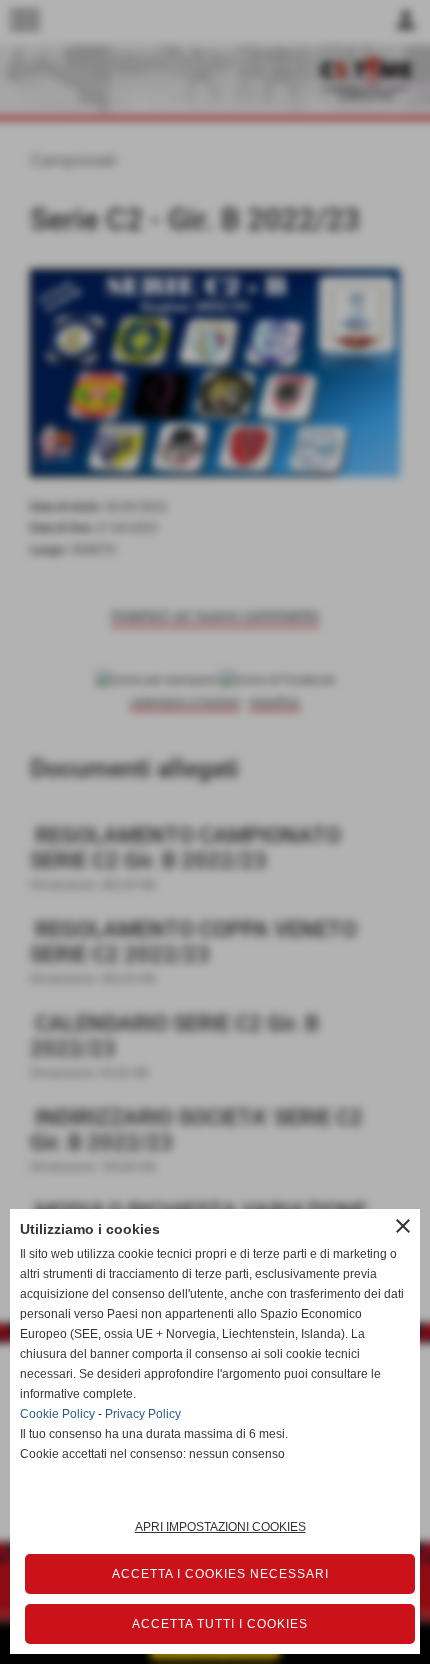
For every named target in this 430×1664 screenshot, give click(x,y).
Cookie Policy (57, 1414)
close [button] (403, 1226)
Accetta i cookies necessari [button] (220, 1574)
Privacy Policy (143, 1414)
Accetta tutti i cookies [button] (220, 1624)
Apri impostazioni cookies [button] (220, 1527)
